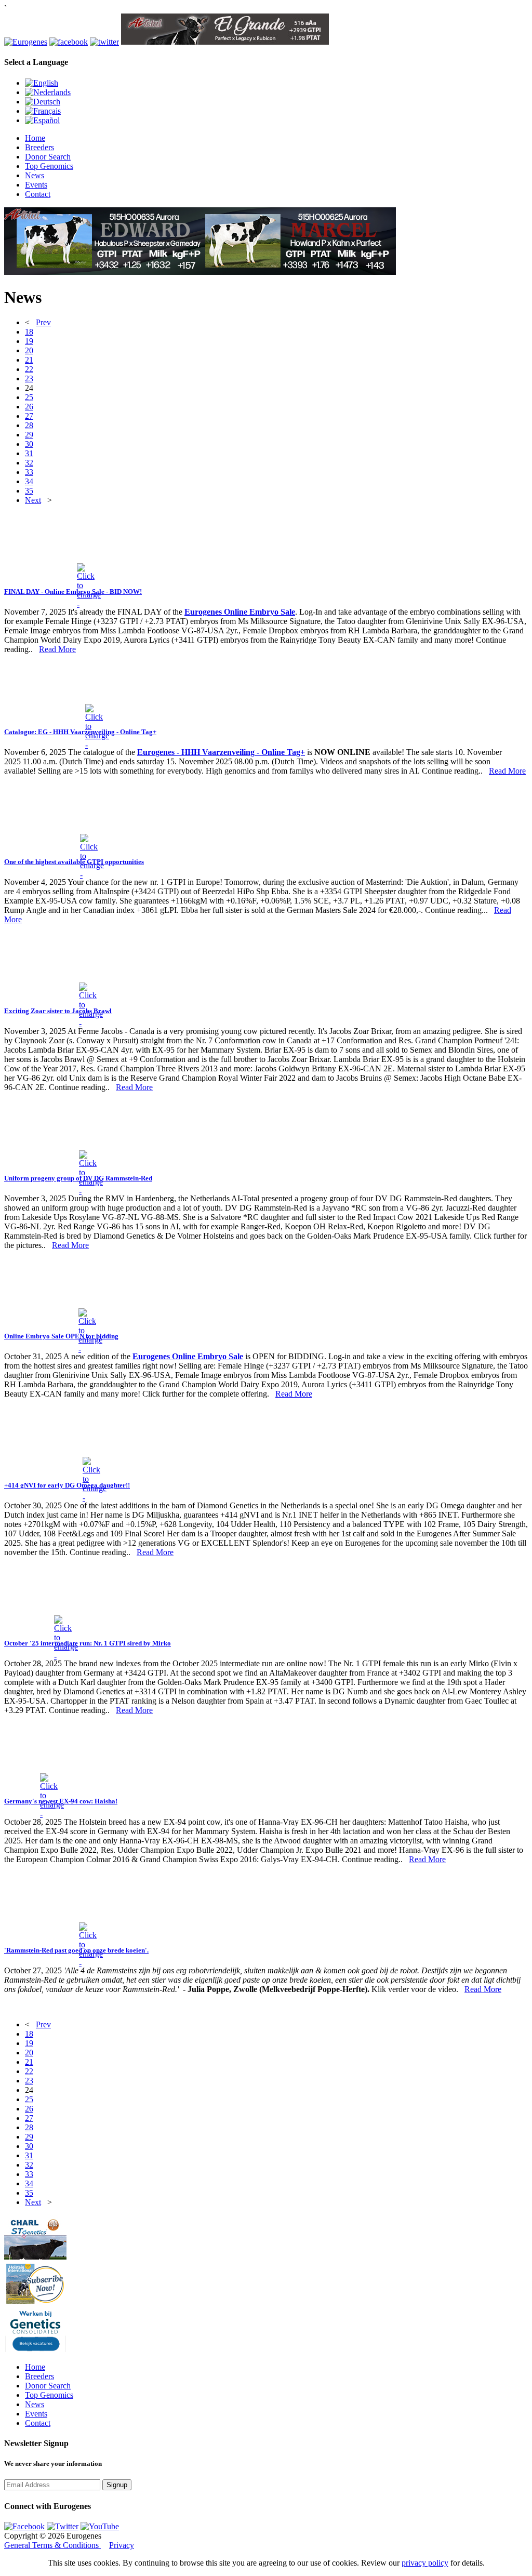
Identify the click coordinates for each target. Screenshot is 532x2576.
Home (35, 138)
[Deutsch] (43, 102)
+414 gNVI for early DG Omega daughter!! (67, 1485)
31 (29, 453)
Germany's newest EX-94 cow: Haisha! (61, 1801)
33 (29, 472)
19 (29, 341)
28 (29, 425)
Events (36, 185)
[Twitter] (63, 2526)
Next (33, 500)
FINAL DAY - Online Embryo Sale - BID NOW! (73, 592)
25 (29, 397)
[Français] (43, 111)
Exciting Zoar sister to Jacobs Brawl (58, 1011)
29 (29, 435)
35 (29, 491)
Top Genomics (49, 166)
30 (29, 444)
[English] (42, 83)
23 (29, 379)
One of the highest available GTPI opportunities (74, 862)
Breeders (39, 147)
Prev (43, 322)
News (35, 175)
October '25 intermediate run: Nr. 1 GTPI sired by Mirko (88, 1643)
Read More (57, 649)
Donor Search (48, 157)
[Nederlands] (48, 92)
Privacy (122, 2545)
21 (29, 360)
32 (29, 463)
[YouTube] (100, 2526)
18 (29, 332)
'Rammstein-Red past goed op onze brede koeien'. (76, 1950)
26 (29, 407)
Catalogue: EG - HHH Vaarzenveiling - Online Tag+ (80, 732)
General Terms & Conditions (52, 2545)
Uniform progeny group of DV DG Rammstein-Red (78, 1178)
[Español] (42, 120)
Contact (38, 194)
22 (29, 369)
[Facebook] (24, 2526)
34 (29, 481)
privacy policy (425, 2563)
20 (29, 350)
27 (29, 416)
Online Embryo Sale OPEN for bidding (61, 1336)
